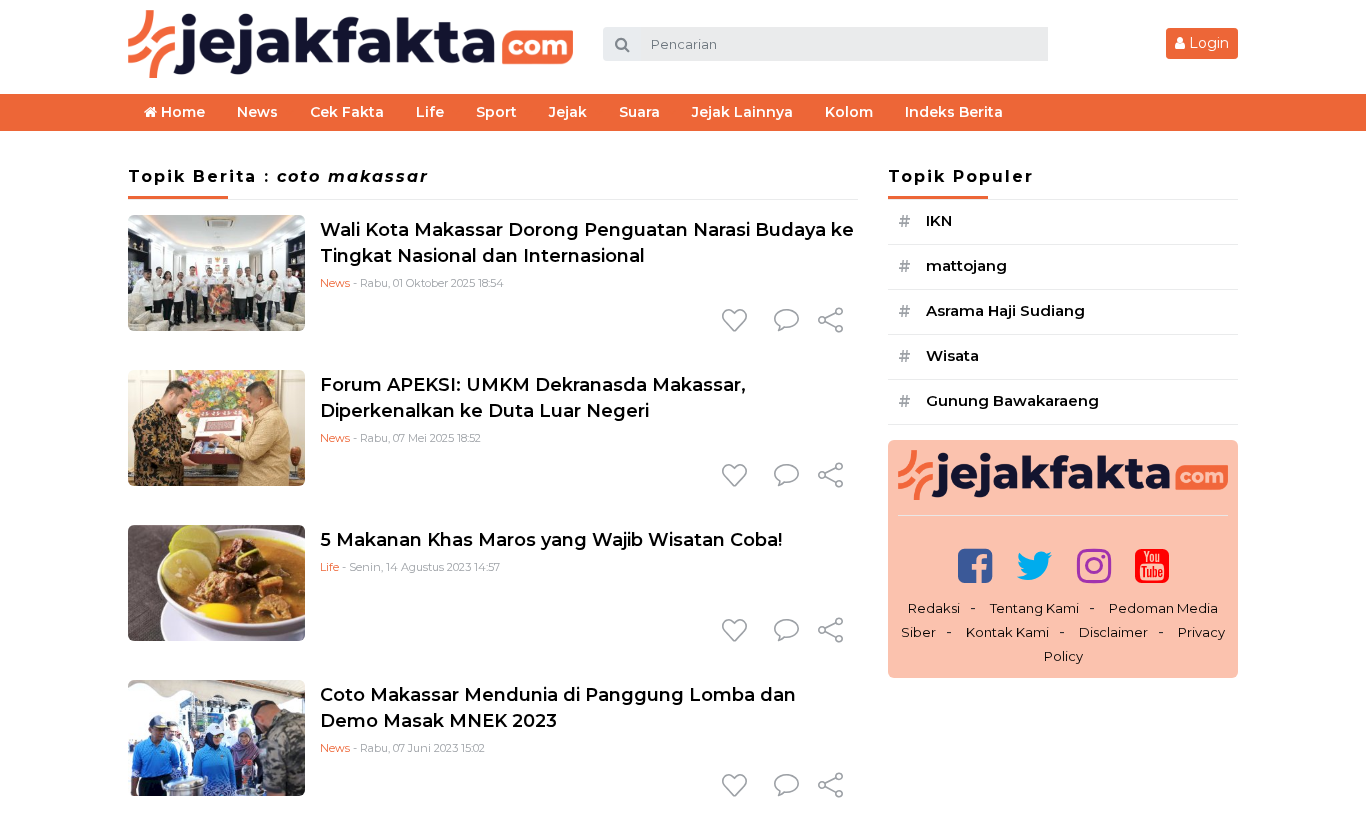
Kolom (849, 112)
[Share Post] (830, 322)
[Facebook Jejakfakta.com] (975, 565)
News (335, 283)
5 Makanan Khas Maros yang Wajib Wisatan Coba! (551, 540)
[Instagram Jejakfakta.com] (1094, 565)
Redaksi (934, 608)
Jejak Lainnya (742, 112)
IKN (939, 220)
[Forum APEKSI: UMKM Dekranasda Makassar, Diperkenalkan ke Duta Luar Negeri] (216, 427)
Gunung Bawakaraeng (1012, 400)
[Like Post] (738, 322)
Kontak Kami (1007, 632)
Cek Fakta (347, 112)
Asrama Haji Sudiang (1005, 310)
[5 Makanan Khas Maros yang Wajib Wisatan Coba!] (216, 582)
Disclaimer (1113, 632)
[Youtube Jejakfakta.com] (1152, 565)
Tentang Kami (1034, 608)
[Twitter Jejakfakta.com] (1034, 565)
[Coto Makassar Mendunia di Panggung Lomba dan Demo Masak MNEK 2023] (216, 737)
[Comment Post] (786, 322)
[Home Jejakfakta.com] (350, 42)
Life (329, 567)
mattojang (966, 265)
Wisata (952, 355)
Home (181, 112)
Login (1207, 43)
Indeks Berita (954, 112)
